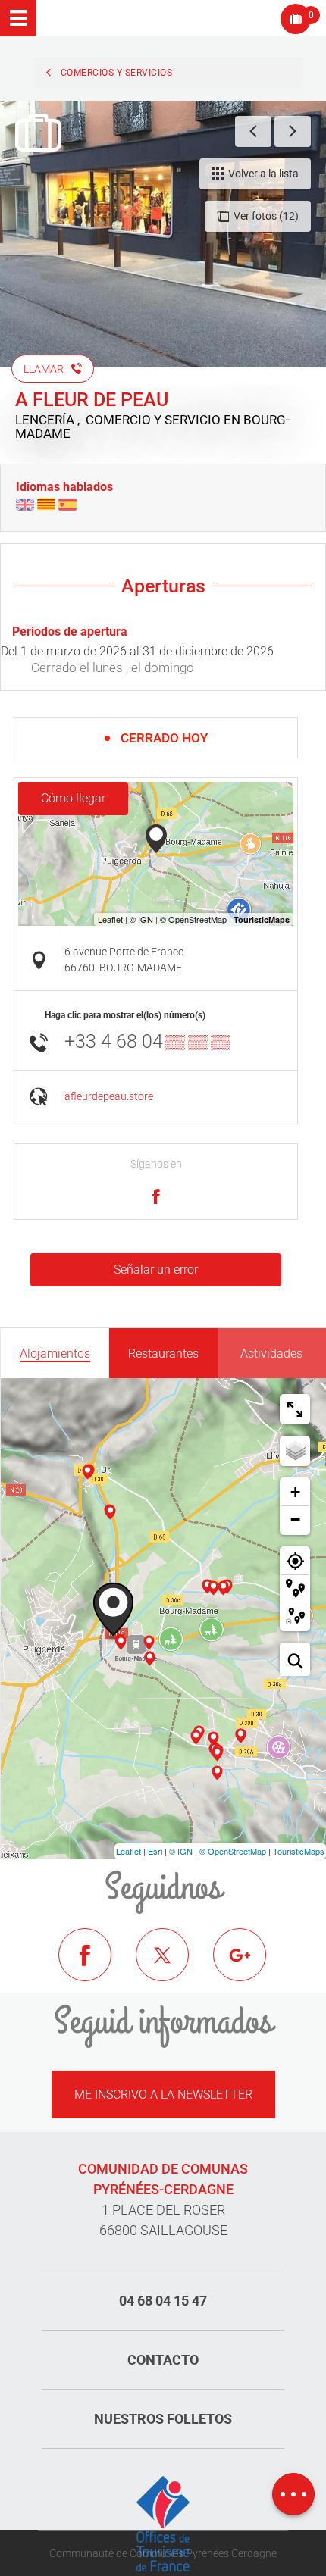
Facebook (96, 1966)
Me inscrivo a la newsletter (163, 2095)
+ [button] (295, 1492)
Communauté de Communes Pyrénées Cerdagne (163, 2553)
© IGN (181, 1851)
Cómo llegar (73, 798)
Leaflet (129, 1851)
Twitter (174, 1966)
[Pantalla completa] (295, 1409)
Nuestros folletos (163, 2419)
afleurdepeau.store (109, 1097)
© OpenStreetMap (233, 1851)
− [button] (295, 1519)
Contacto (163, 2360)
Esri (155, 1851)
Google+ (251, 1966)
